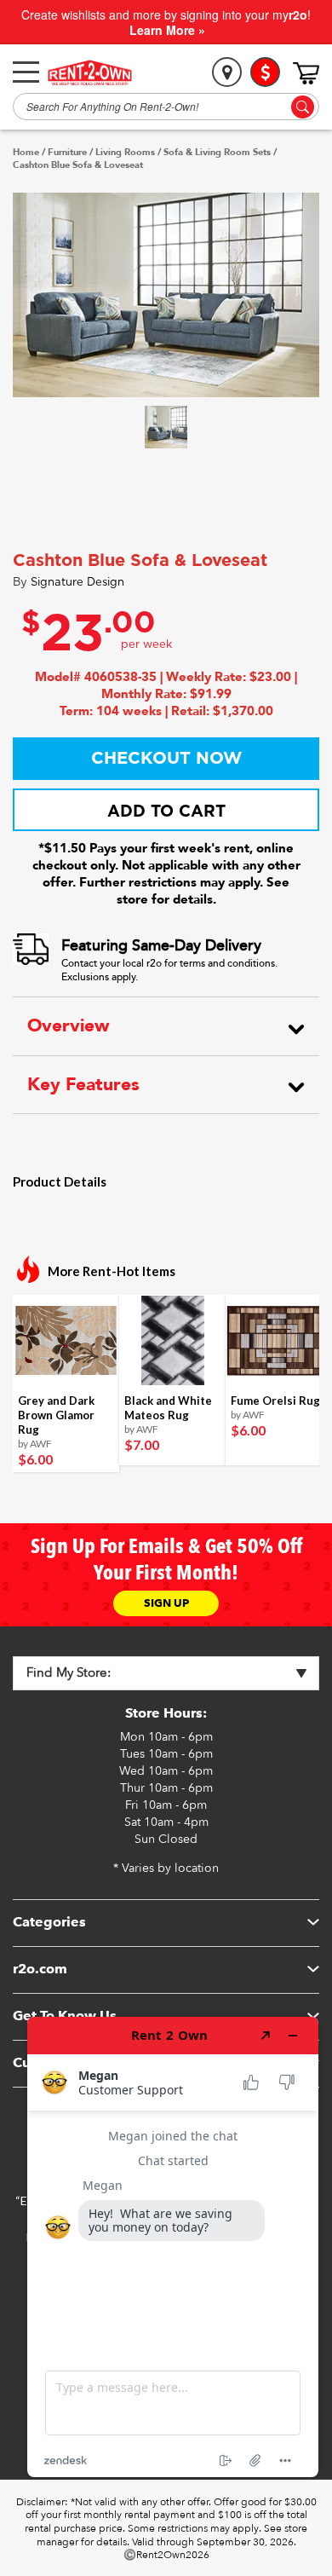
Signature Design (77, 583)
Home (26, 153)
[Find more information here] (173, 2247)
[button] (166, 427)
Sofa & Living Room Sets (217, 153)
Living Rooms (125, 153)
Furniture (67, 153)
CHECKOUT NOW (166, 759)
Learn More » (167, 30)
